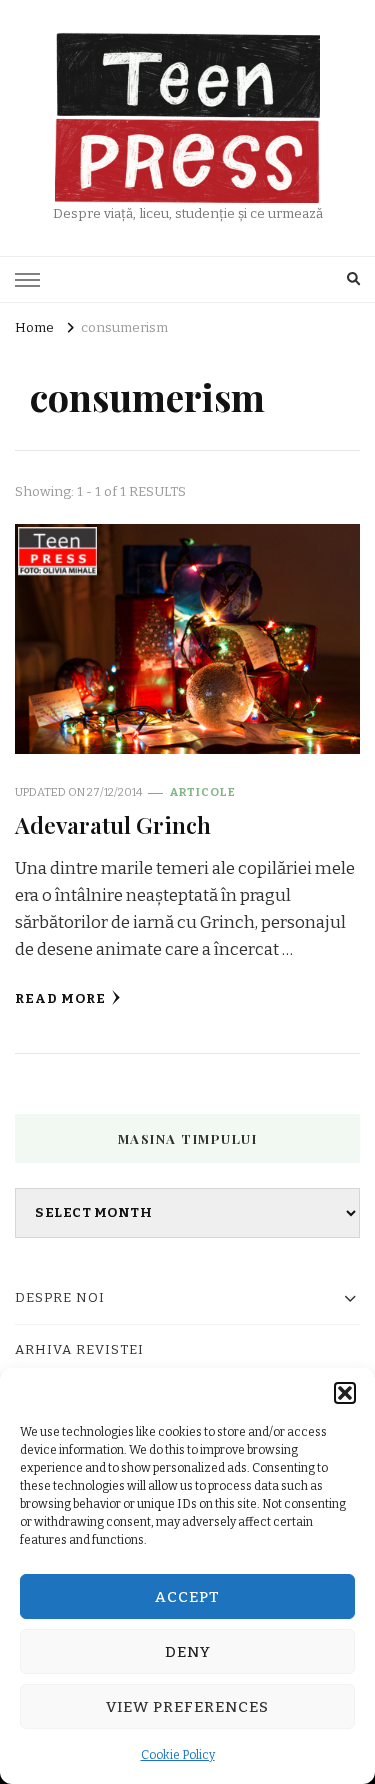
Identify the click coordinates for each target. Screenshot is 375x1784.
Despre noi (60, 1298)
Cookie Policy (178, 1755)
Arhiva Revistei (79, 1350)
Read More (60, 999)
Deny (188, 1652)
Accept (187, 1597)
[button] (345, 1393)
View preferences (187, 1707)
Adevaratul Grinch (113, 824)
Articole (203, 792)
